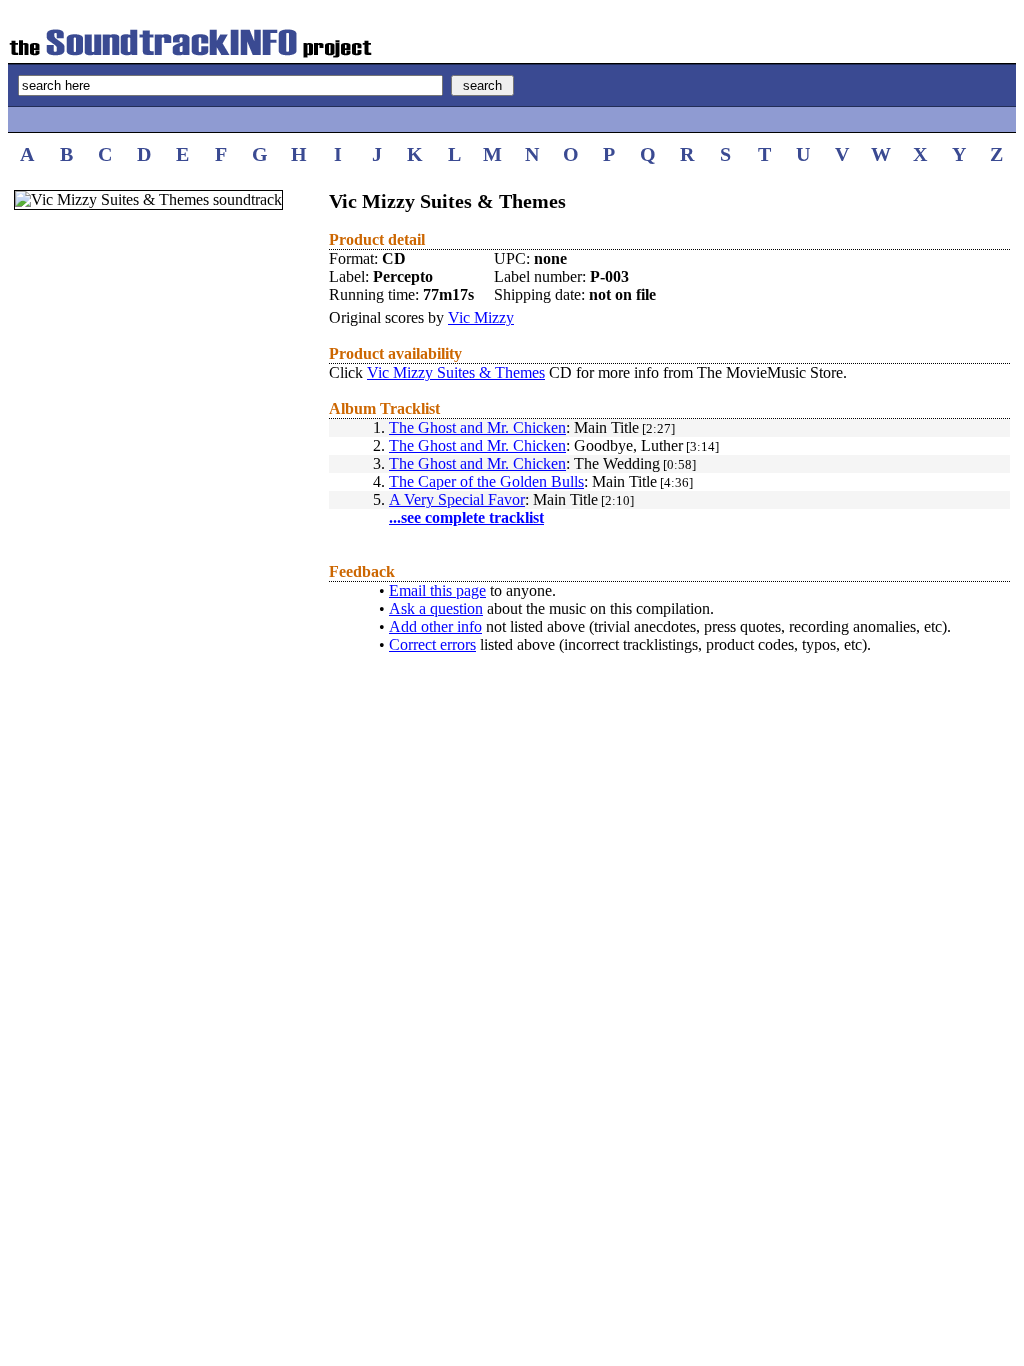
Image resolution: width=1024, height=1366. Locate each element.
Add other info (435, 626)
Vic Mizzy (481, 317)
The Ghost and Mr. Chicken (477, 427)
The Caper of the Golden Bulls (486, 481)
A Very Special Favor (457, 499)
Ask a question (436, 608)
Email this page (437, 590)
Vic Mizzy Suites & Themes (456, 372)
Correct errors (432, 644)
